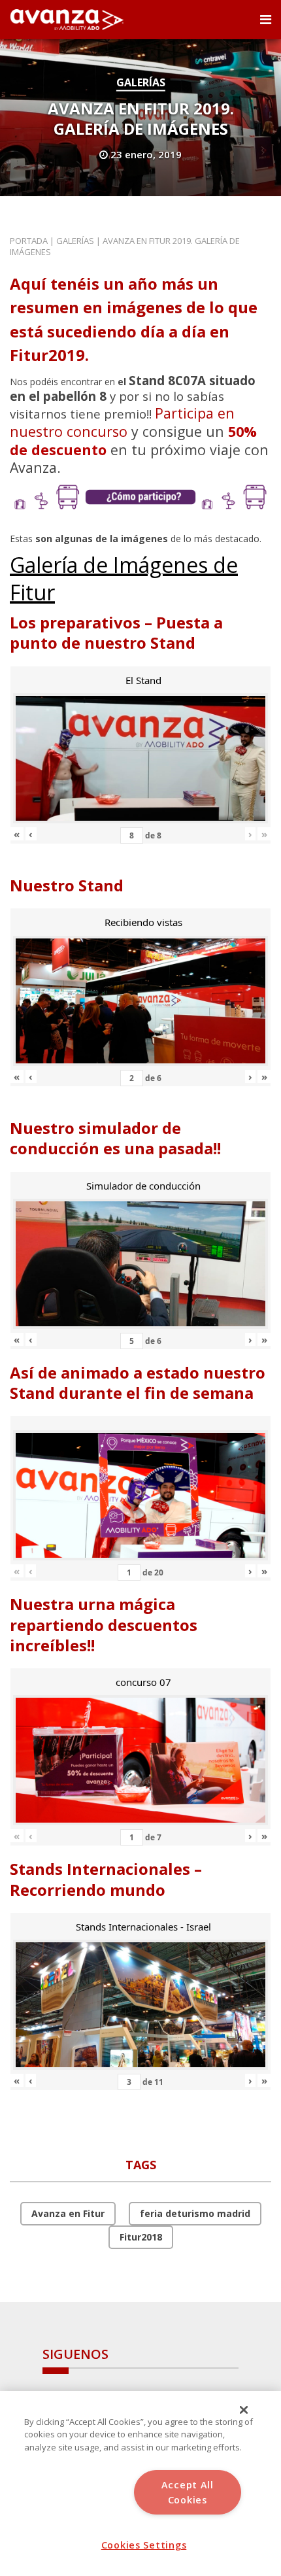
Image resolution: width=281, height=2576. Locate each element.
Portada (29, 241)
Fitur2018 (141, 2237)
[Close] (244, 2410)
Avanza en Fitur (68, 2213)
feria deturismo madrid (195, 2213)
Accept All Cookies (188, 2492)
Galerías (141, 82)
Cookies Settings (144, 2545)
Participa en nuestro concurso (122, 422)
